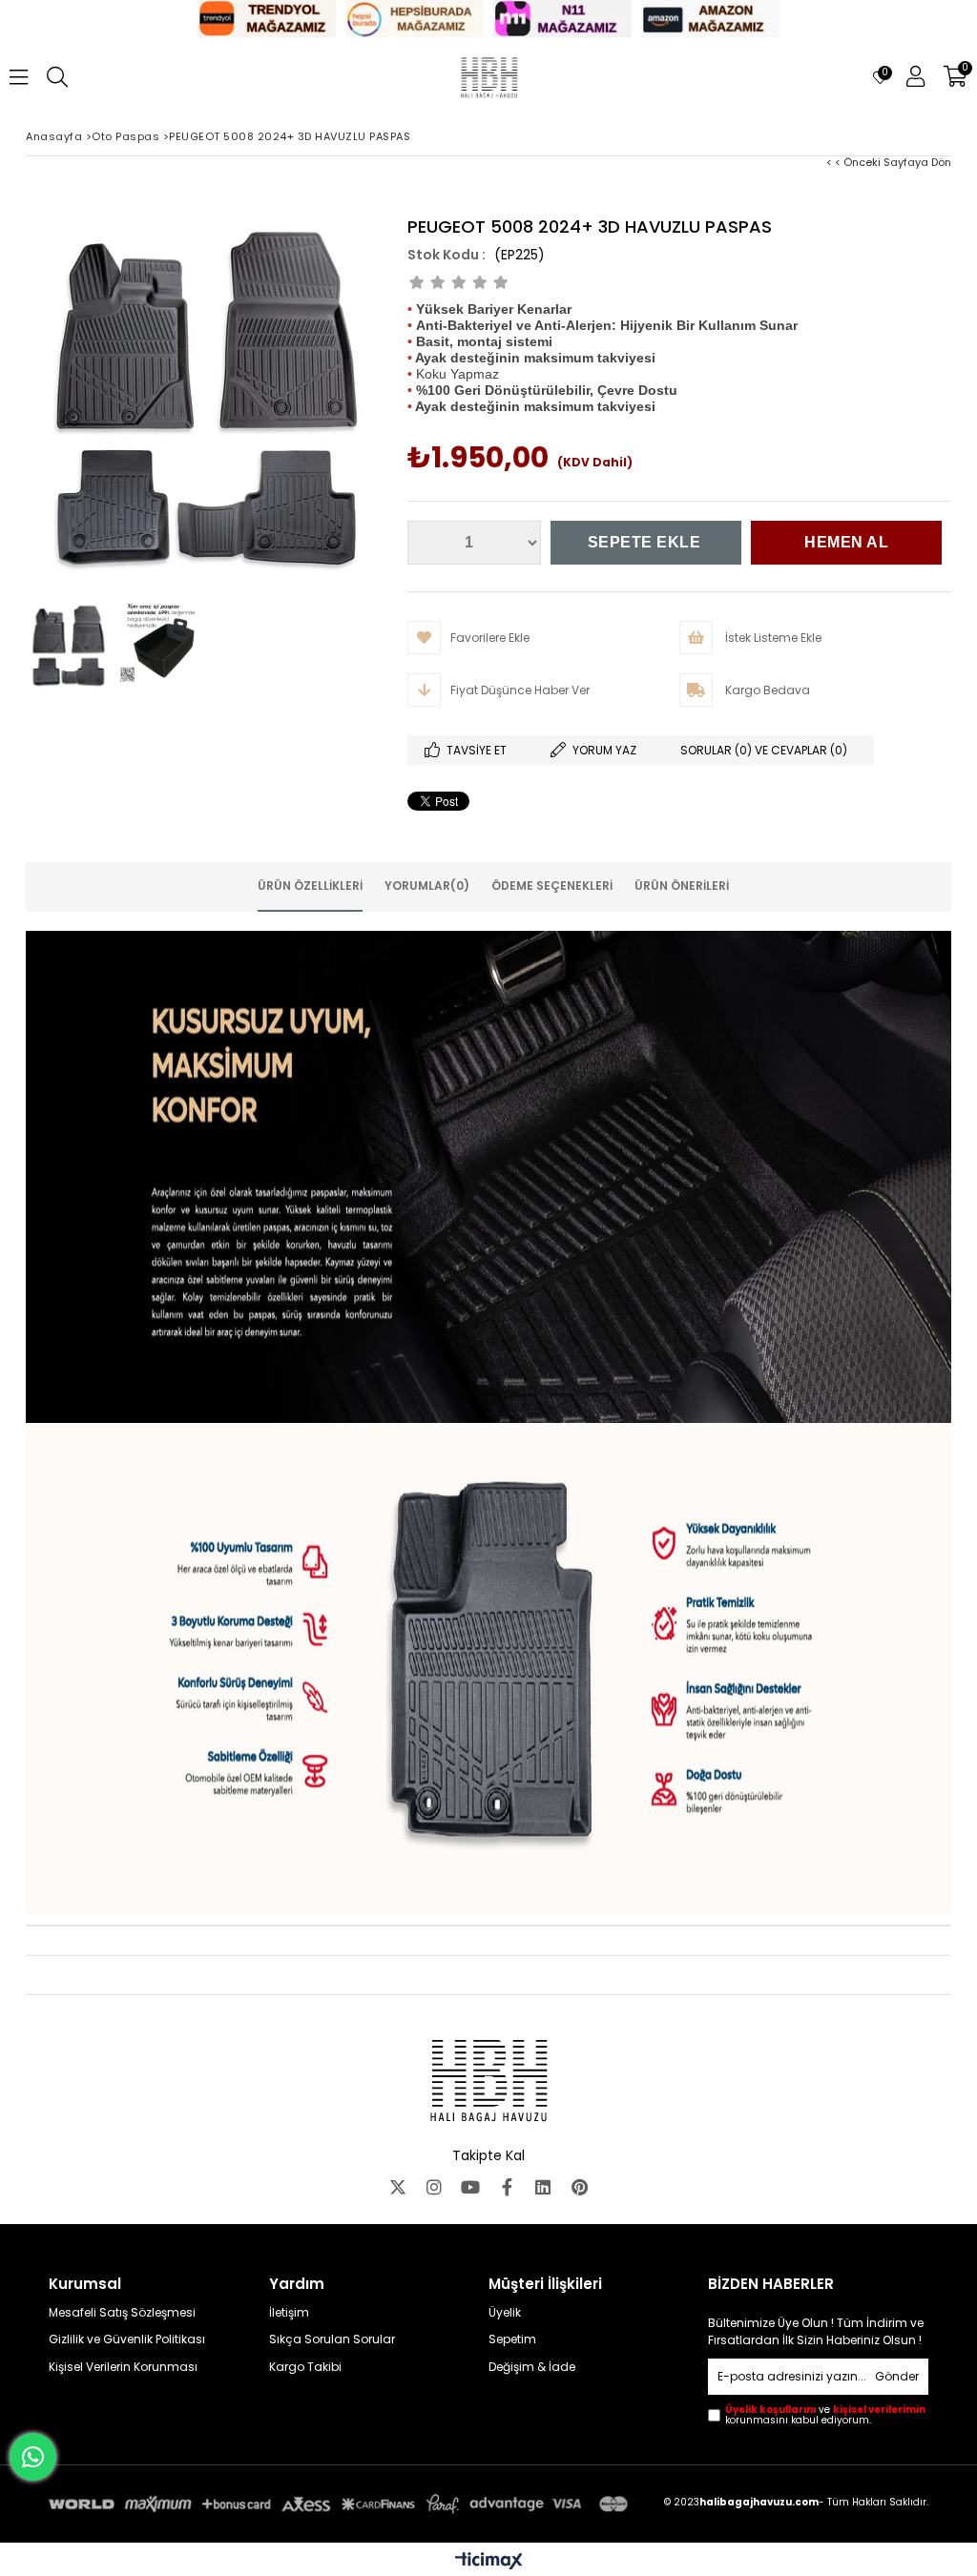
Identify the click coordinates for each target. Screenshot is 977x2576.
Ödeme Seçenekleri (552, 886)
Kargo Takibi (305, 2367)
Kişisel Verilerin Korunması (123, 2367)
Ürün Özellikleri (310, 886)
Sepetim (512, 2339)
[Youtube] (470, 2187)
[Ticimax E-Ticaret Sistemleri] (489, 2562)
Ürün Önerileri (682, 886)
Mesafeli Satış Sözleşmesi (122, 2313)
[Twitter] (398, 2187)
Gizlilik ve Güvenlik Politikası (127, 2339)
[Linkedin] (543, 2187)
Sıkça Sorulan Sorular (332, 2339)
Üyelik (505, 2313)
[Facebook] (507, 2187)
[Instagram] (434, 2187)
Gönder (897, 2376)
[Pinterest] (579, 2187)
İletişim (289, 2313)
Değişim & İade (532, 2367)
